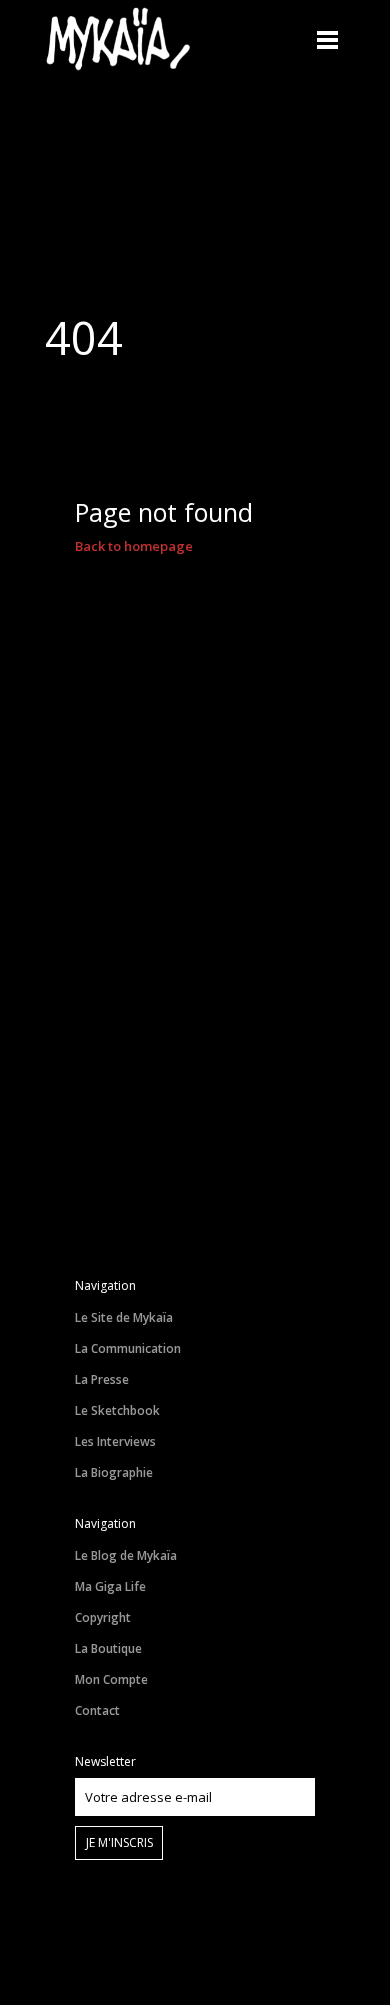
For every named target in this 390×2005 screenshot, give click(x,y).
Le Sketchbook (117, 1410)
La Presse (102, 1379)
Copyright (103, 1617)
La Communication (128, 1348)
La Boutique (108, 1648)
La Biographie (114, 1472)
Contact (97, 1710)
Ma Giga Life (110, 1586)
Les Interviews (115, 1441)
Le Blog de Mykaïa (126, 1555)
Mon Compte (111, 1679)
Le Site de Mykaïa (124, 1317)
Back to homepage (134, 546)
